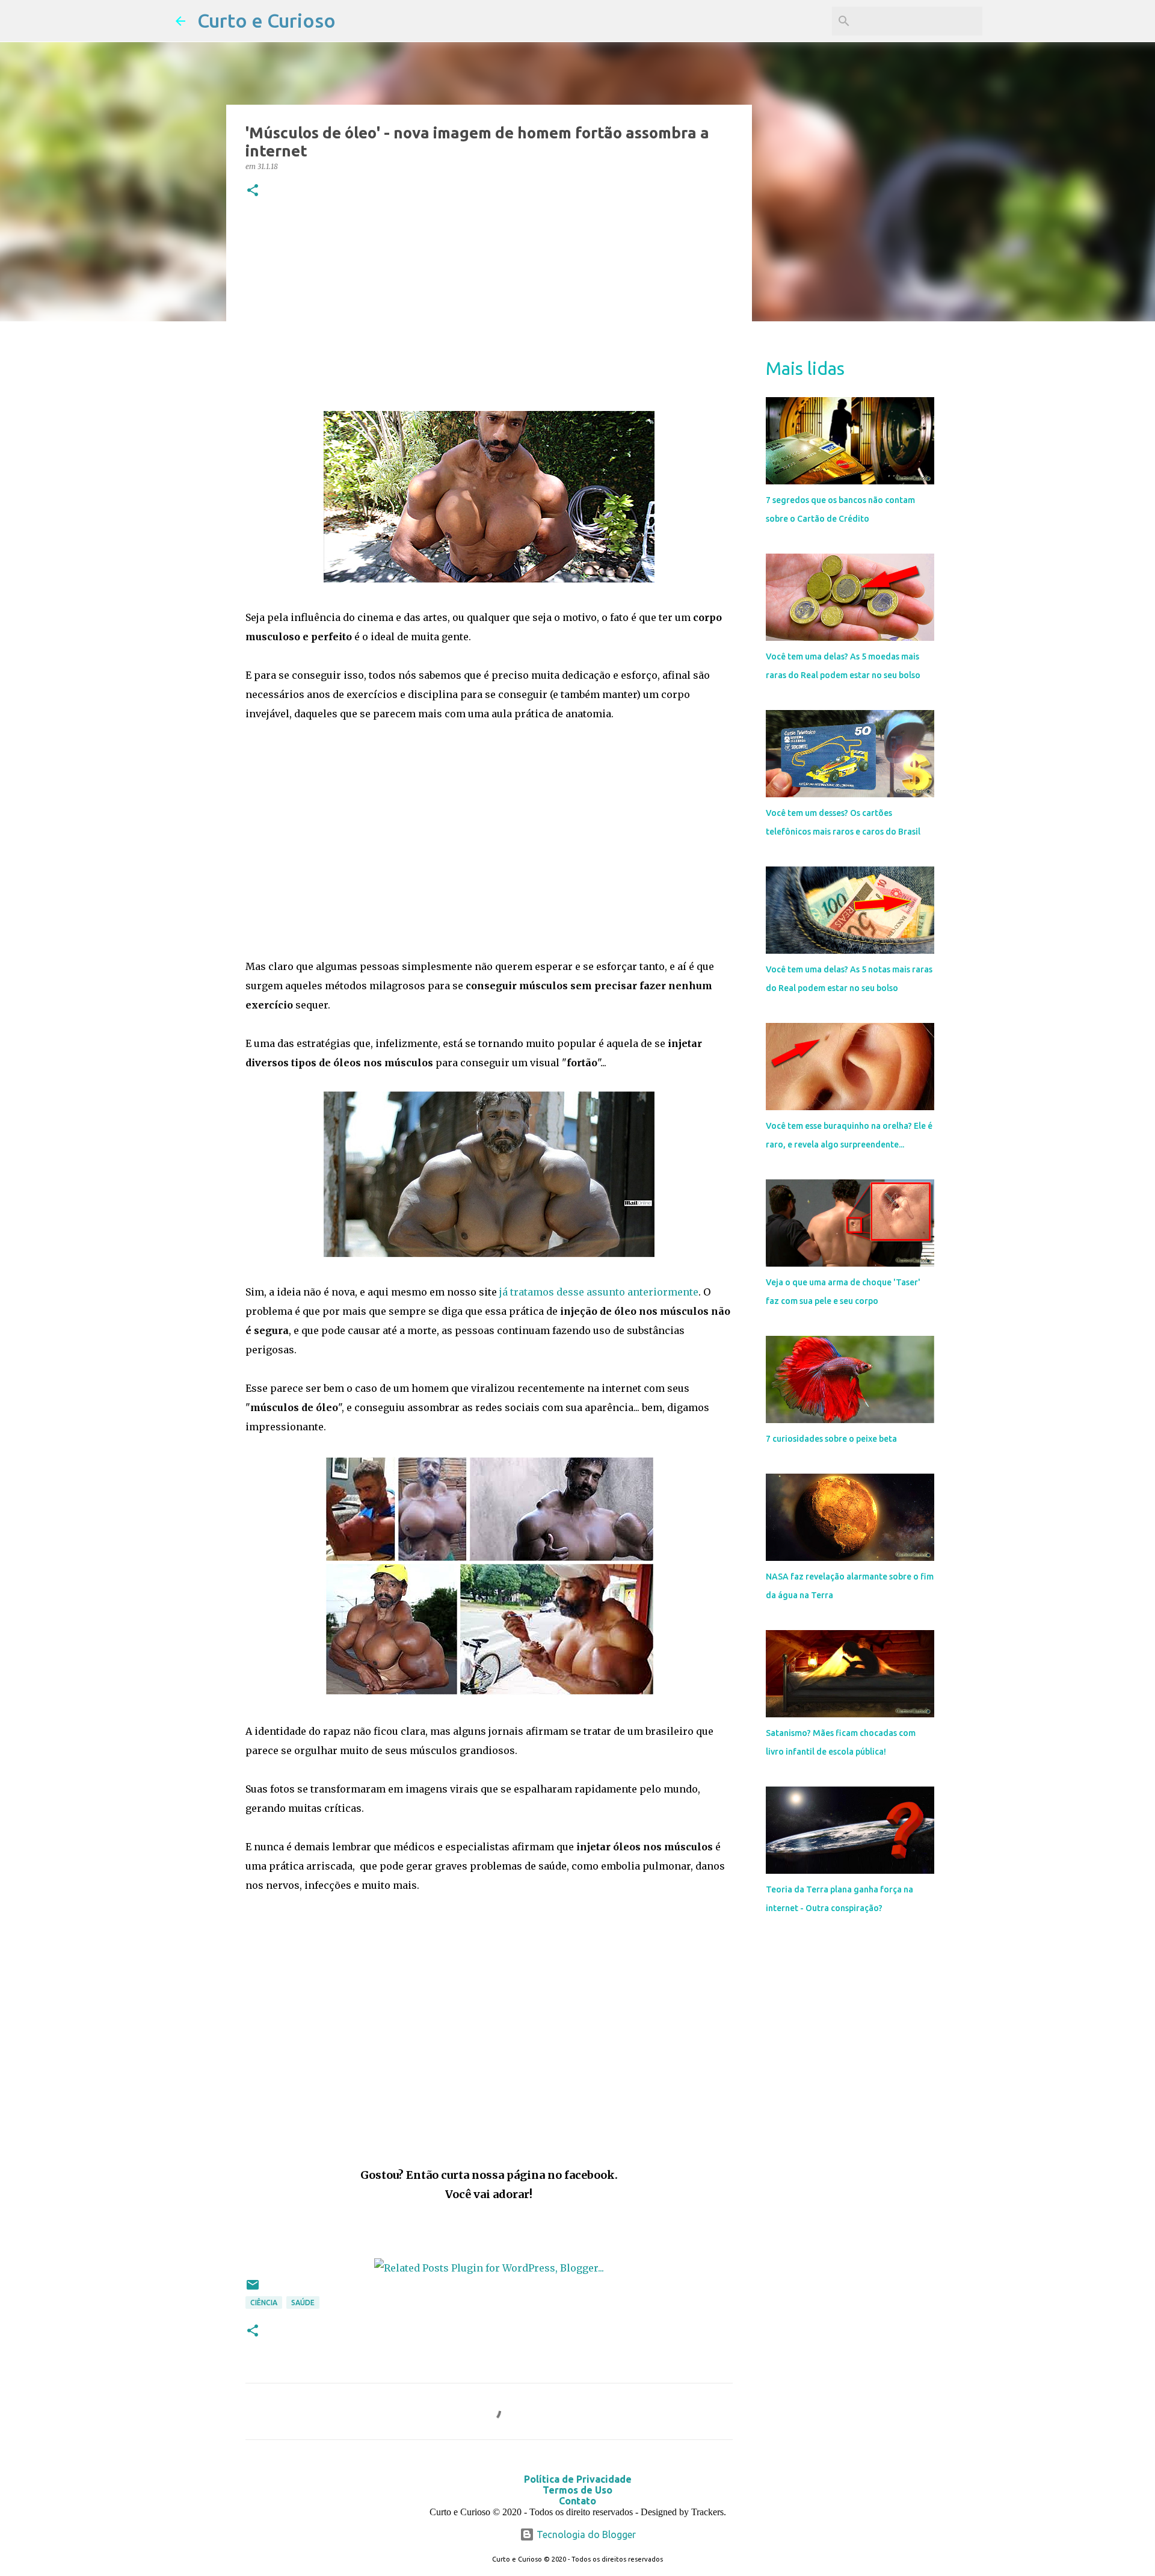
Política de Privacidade (578, 2479)
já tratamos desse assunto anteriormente (599, 1292)
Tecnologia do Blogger (585, 2534)
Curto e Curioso (266, 20)
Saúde (303, 2303)
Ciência (264, 2303)
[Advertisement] (489, 307)
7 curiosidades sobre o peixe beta (831, 1439)
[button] (253, 191)
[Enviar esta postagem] (253, 2289)
